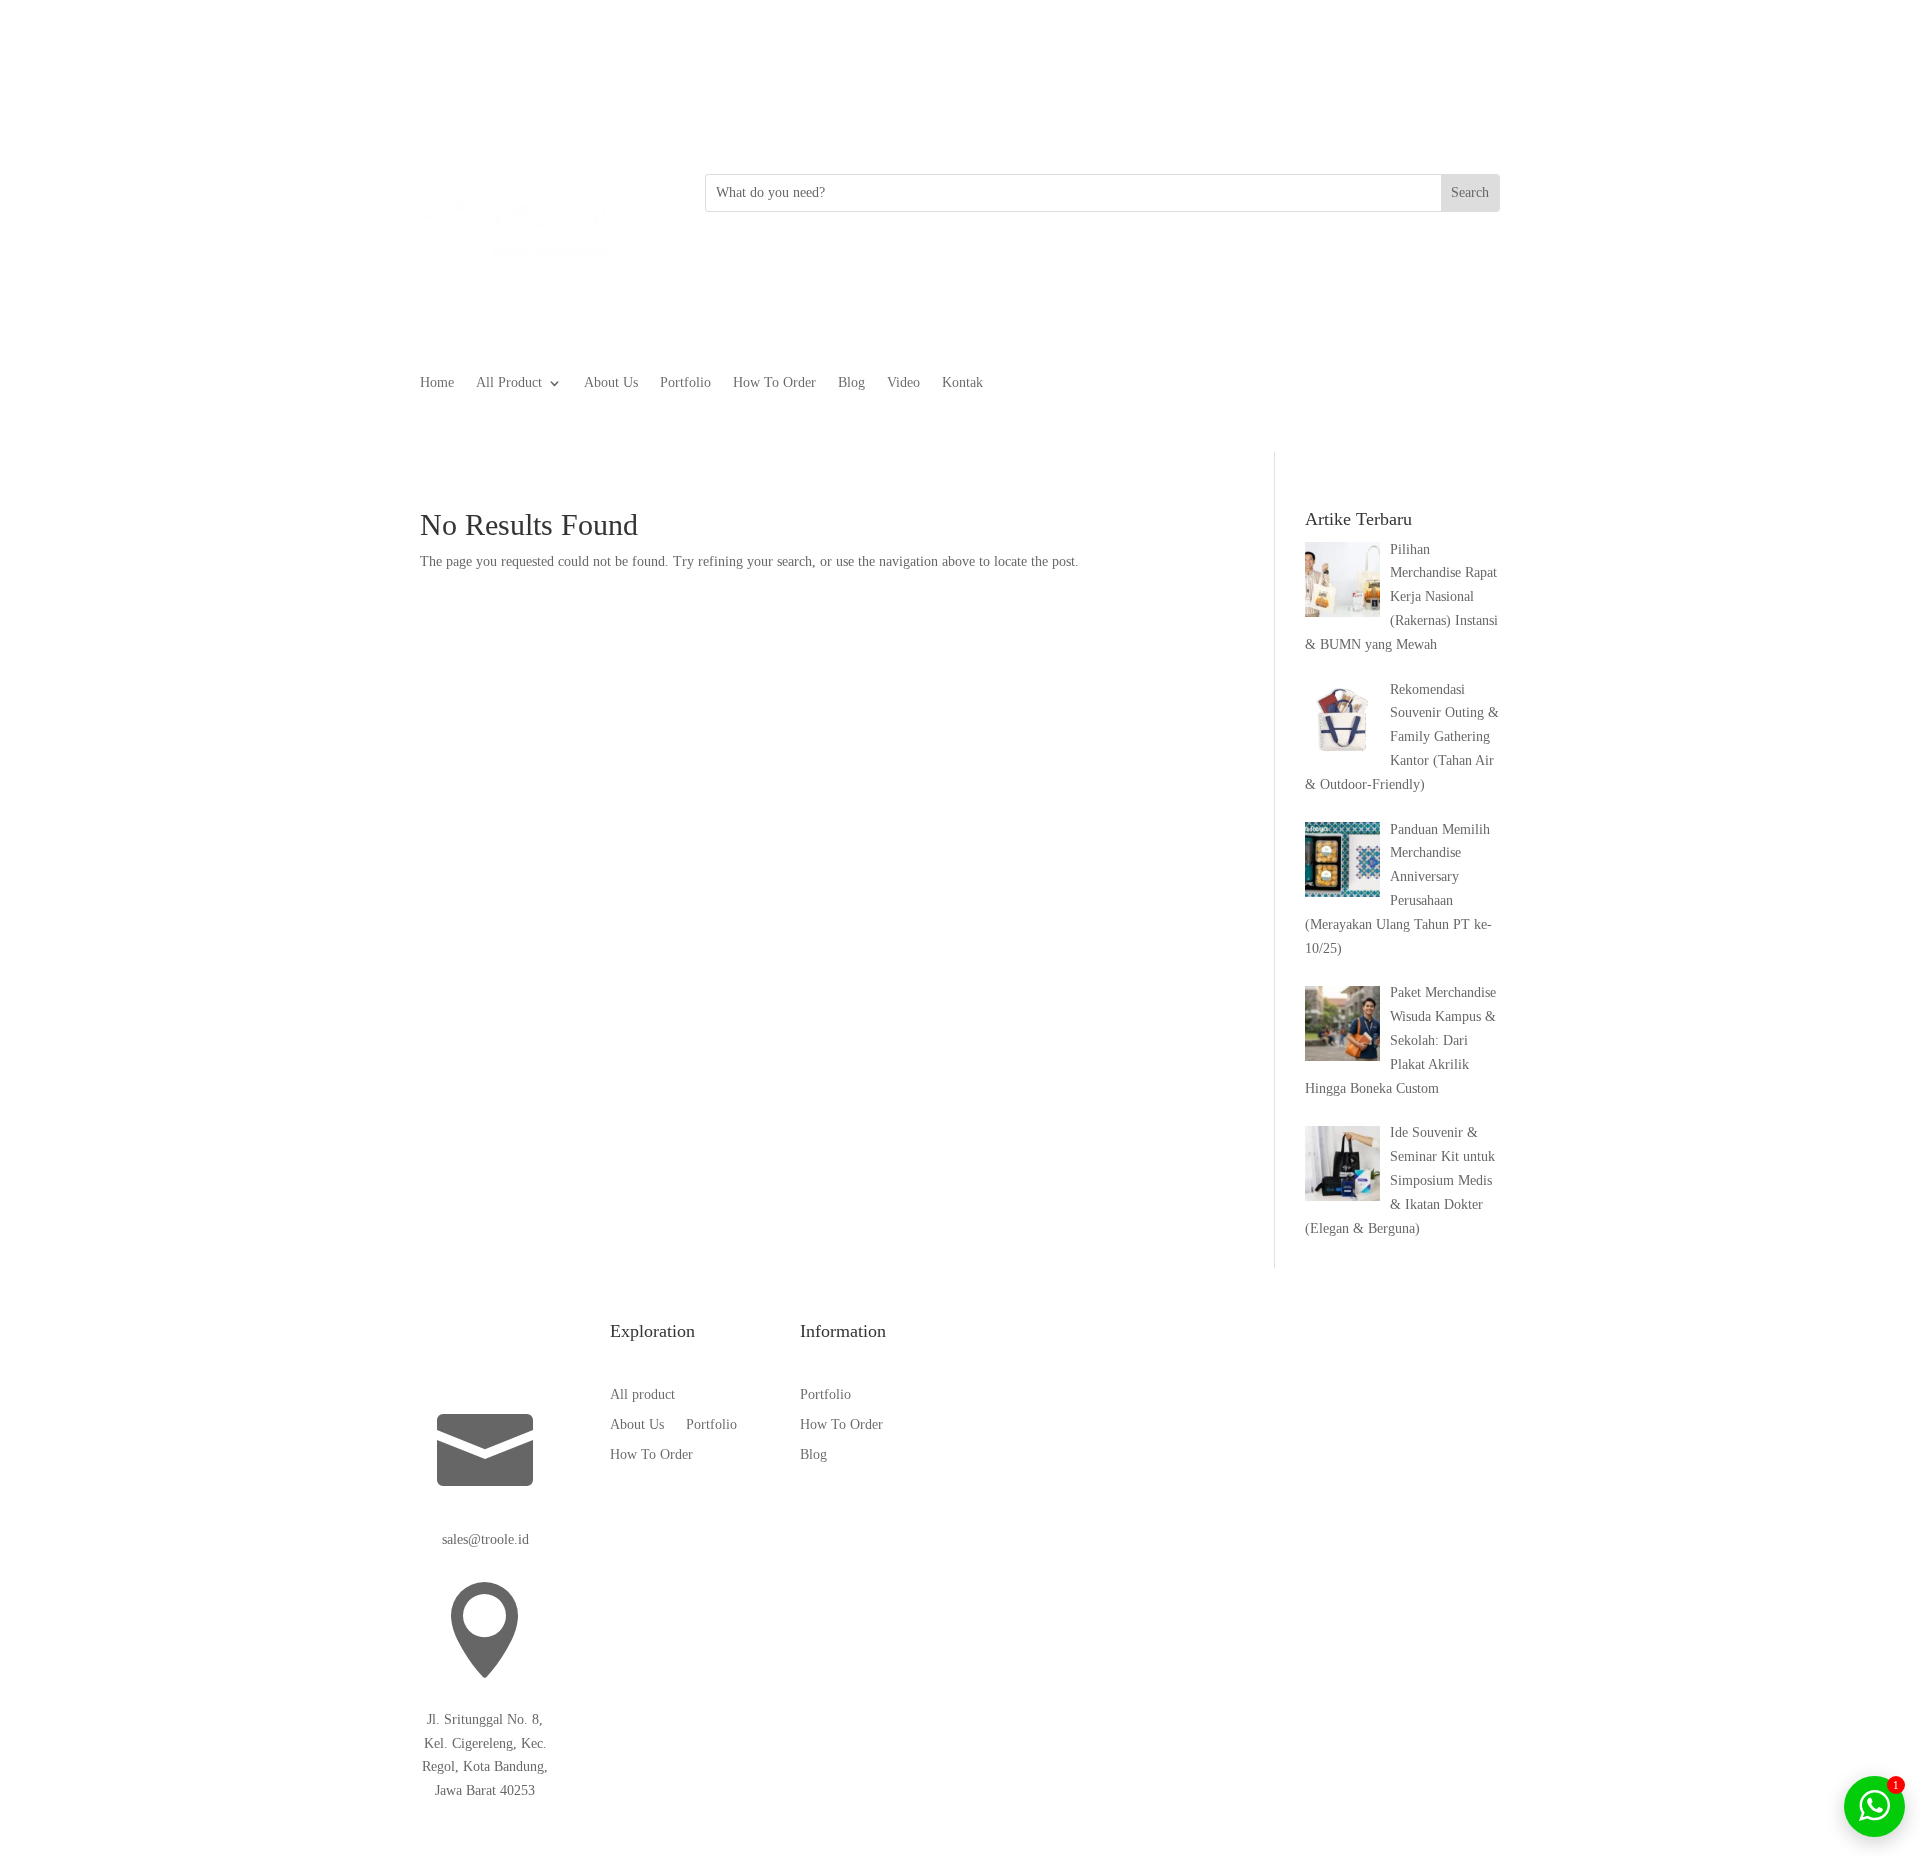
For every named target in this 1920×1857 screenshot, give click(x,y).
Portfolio (685, 383)
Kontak (962, 383)
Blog (851, 383)
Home (437, 383)
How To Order (774, 383)
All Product (509, 383)
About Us (611, 383)
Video (903, 383)
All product (642, 1395)
